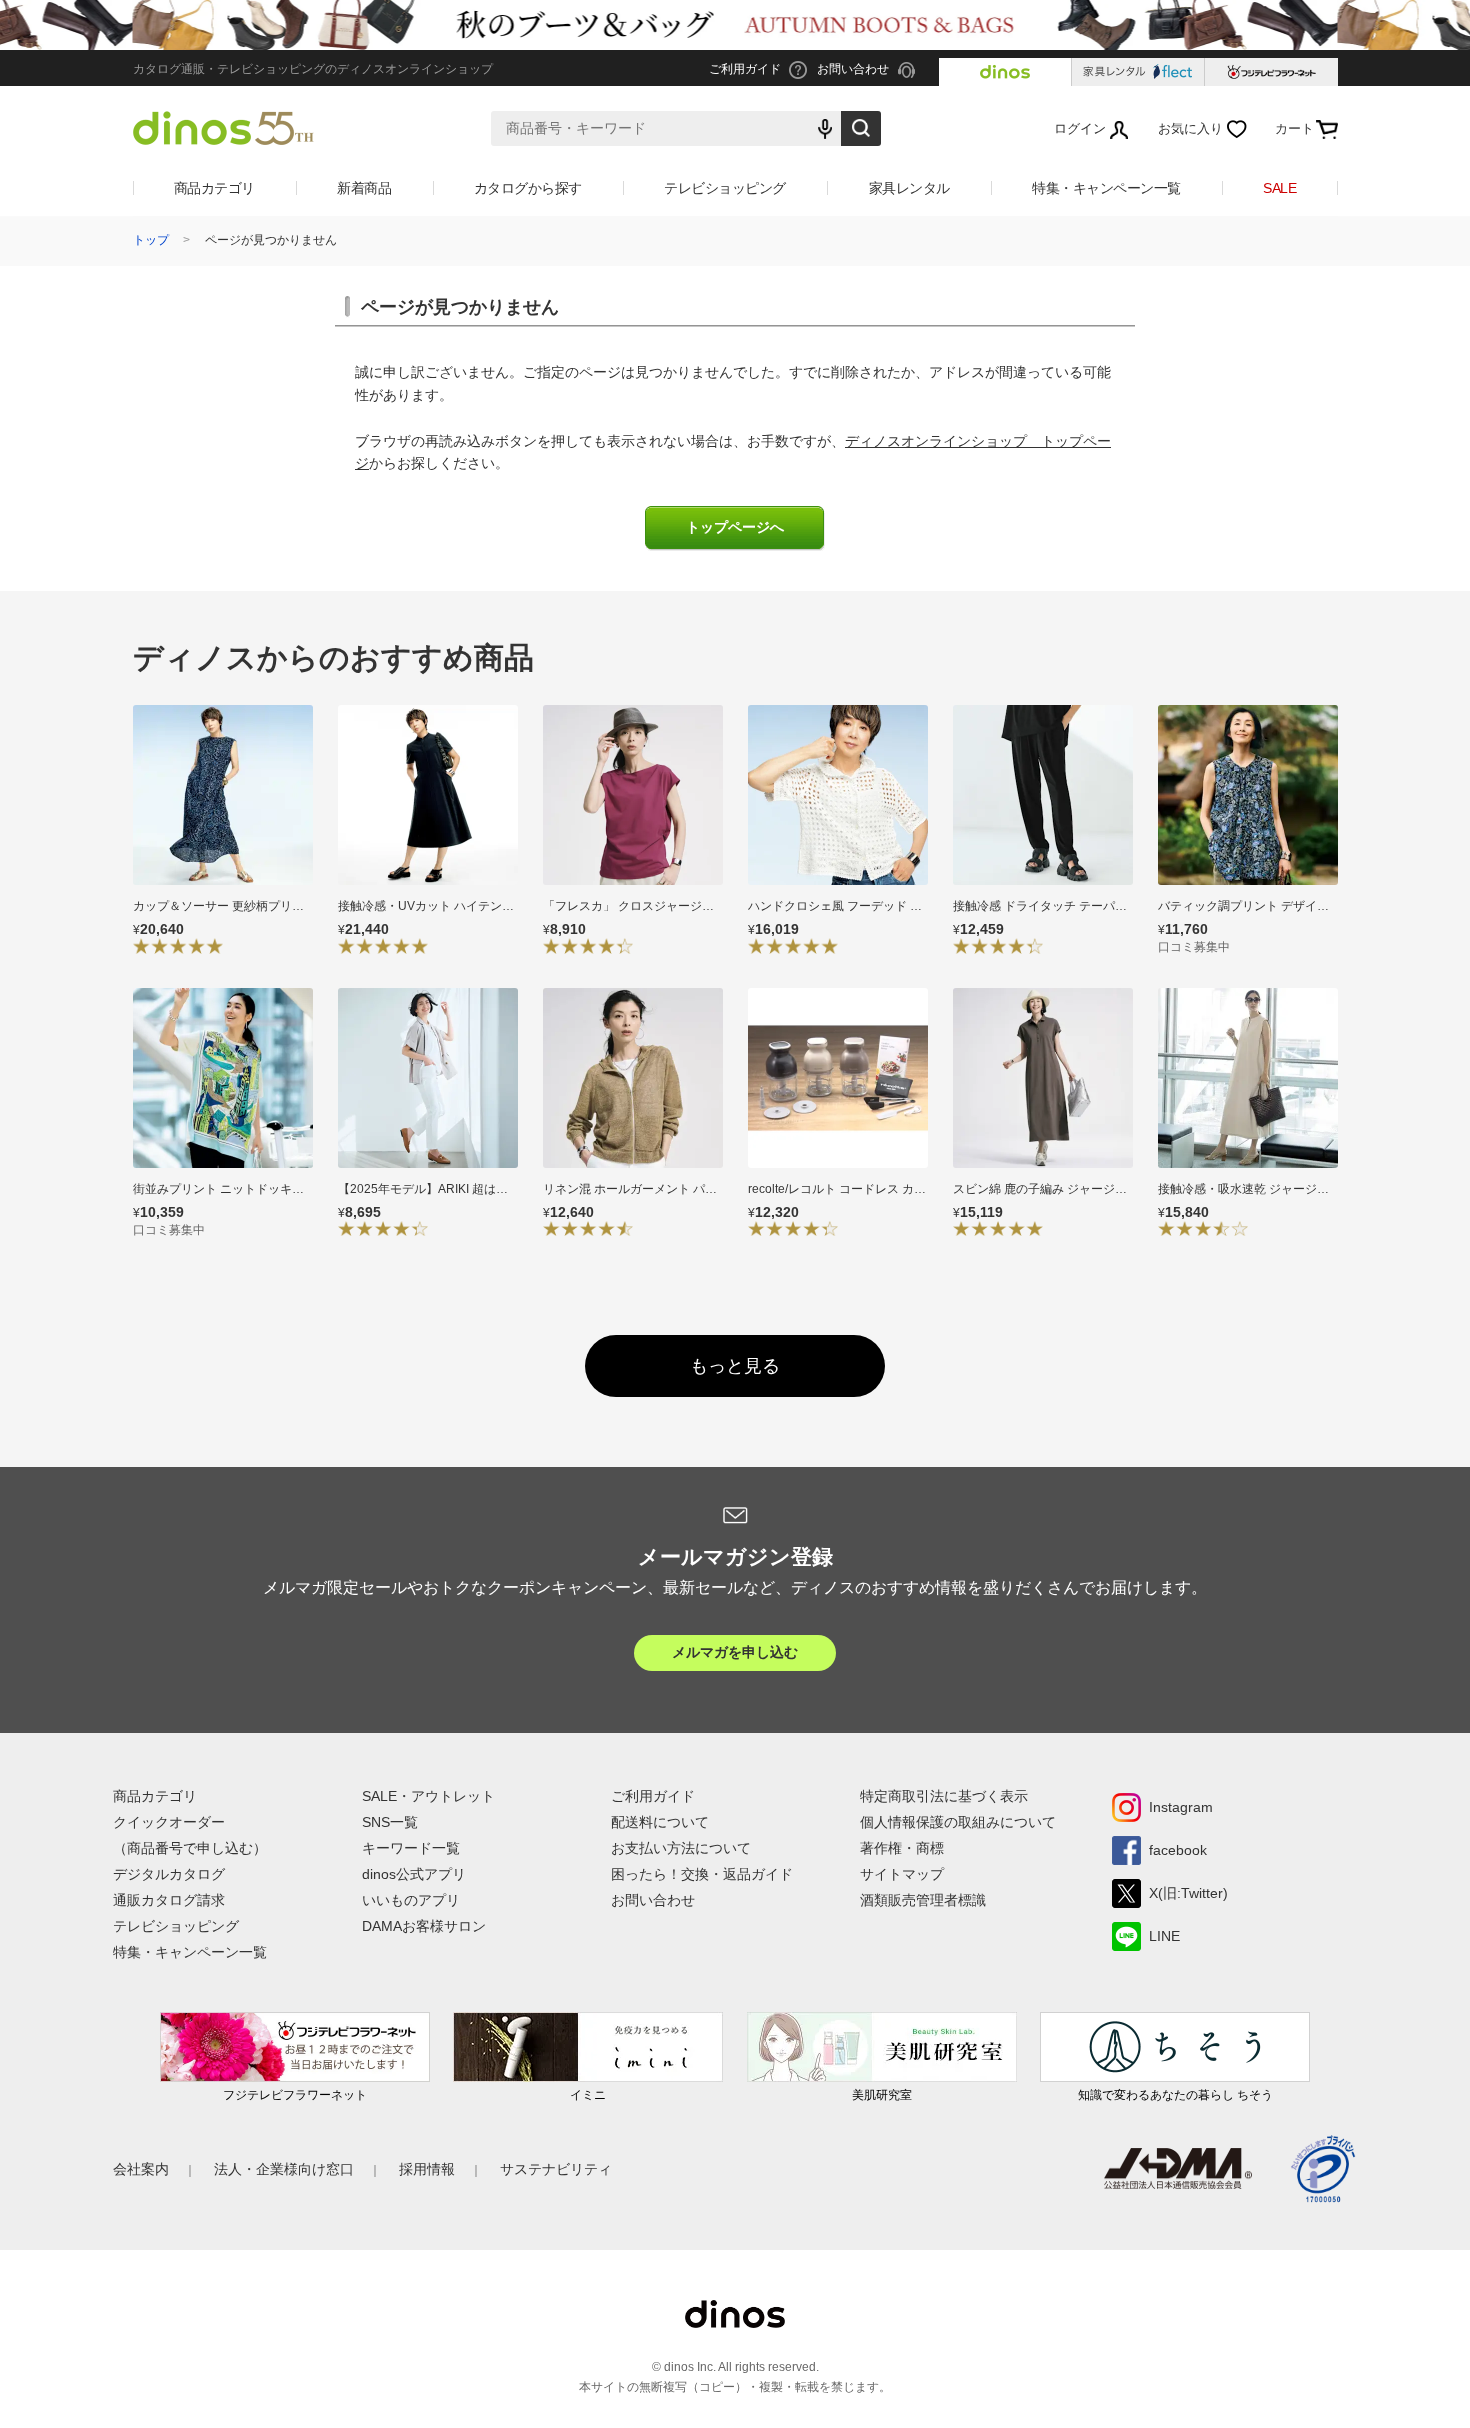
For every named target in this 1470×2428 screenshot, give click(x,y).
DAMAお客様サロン (424, 1926)
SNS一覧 (390, 1822)
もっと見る (735, 1366)
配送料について (660, 1822)
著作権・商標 (902, 1848)
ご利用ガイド (653, 1796)
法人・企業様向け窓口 (284, 2169)
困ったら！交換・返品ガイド (702, 1874)
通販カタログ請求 (169, 1900)
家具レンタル (909, 188)
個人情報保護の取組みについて (958, 1822)
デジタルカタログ (169, 1874)
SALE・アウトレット (428, 1796)
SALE (1279, 188)
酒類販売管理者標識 (923, 1900)
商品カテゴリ (214, 188)
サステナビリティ (556, 2169)
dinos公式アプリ (414, 1874)
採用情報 (427, 2169)
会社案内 (141, 2169)
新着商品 (364, 188)
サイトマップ (902, 1874)
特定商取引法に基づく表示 (944, 1796)
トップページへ (735, 527)
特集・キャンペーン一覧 (1106, 188)
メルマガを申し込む (735, 1652)
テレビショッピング (725, 188)
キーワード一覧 (411, 1848)
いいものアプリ (411, 1900)
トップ (151, 240)
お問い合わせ (653, 1900)
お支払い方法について (681, 1848)
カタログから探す (528, 188)
